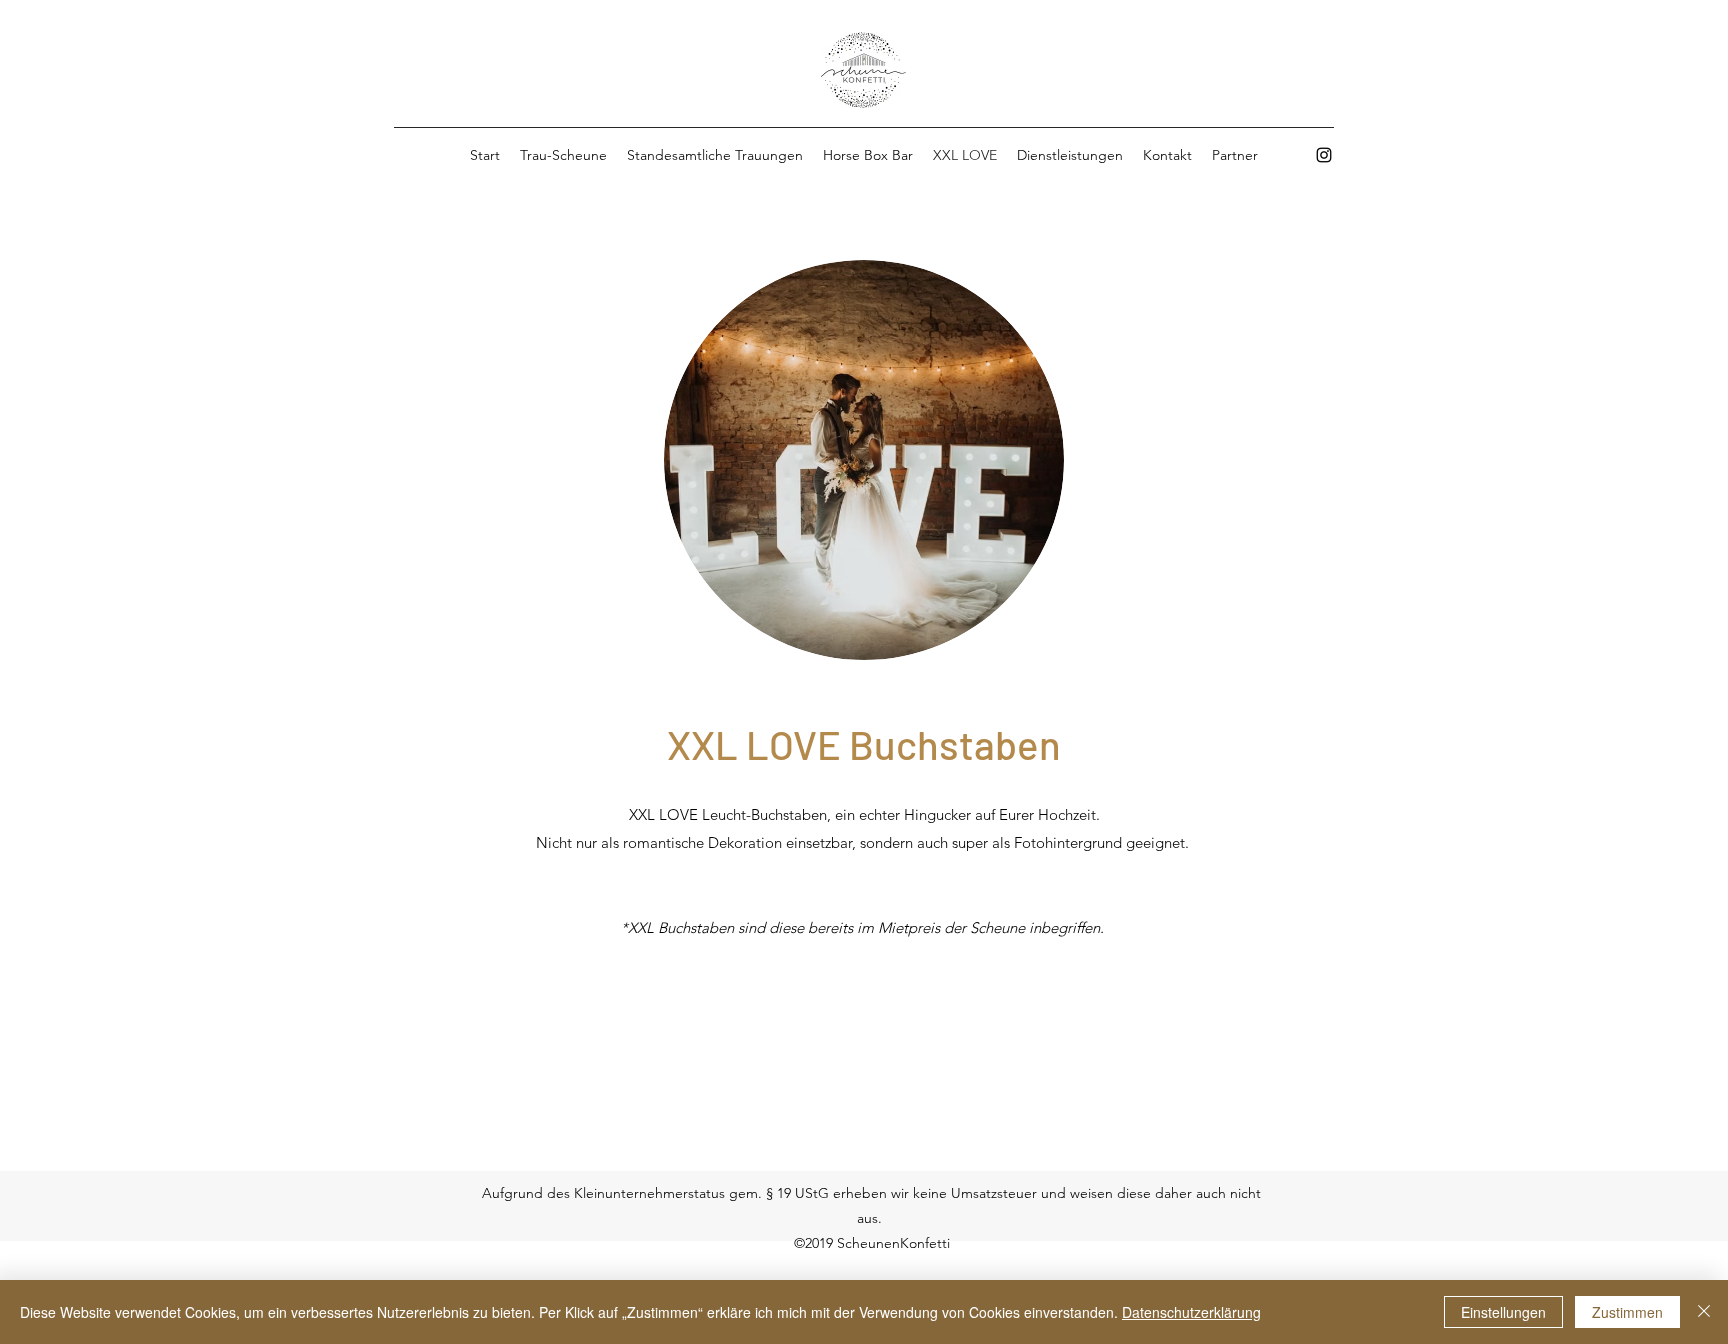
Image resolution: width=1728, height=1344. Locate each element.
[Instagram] (1324, 155)
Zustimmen (1627, 1312)
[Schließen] (1704, 1312)
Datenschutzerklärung (1191, 1312)
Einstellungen (1503, 1312)
